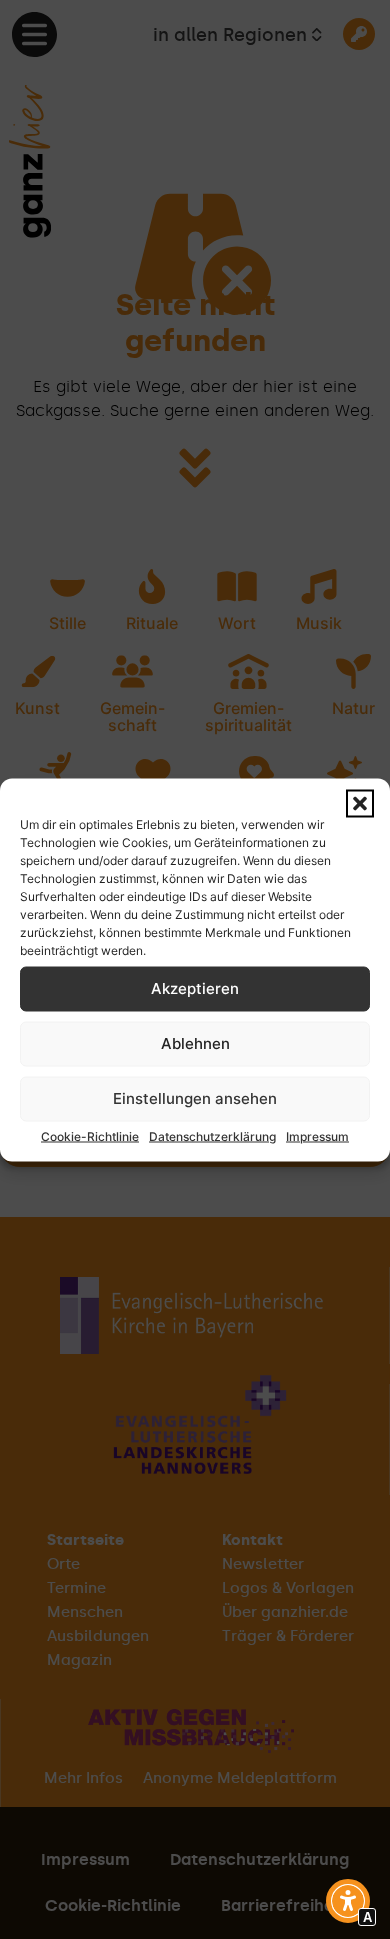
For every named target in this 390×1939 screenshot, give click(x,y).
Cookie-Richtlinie (90, 1135)
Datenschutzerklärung (212, 1135)
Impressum (317, 1135)
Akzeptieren (195, 988)
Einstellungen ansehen (195, 1098)
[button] (360, 803)
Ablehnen (195, 1043)
